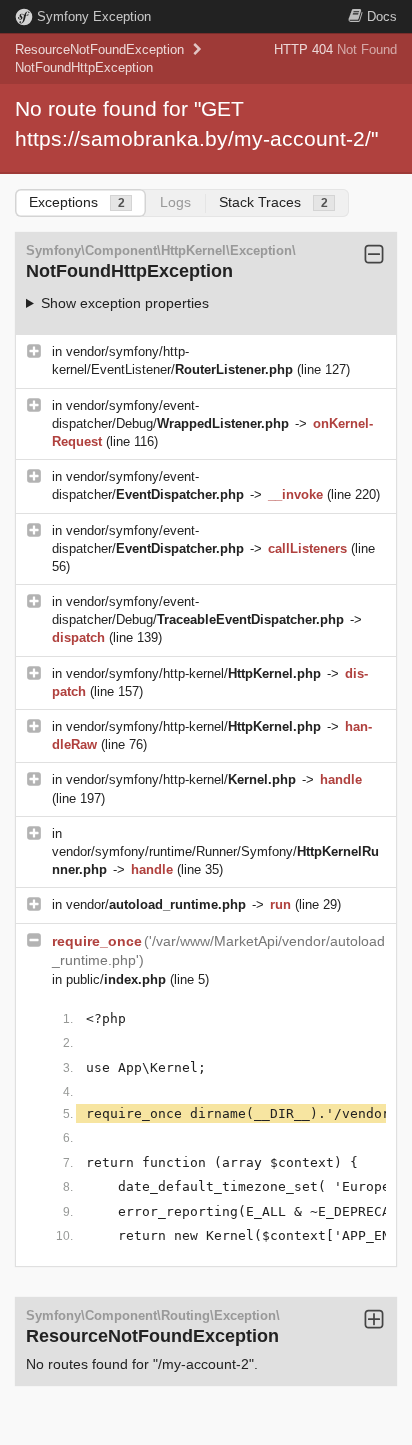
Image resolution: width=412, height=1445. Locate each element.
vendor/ (156, 904)
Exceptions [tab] (77, 202)
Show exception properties (125, 303)
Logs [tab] (175, 202)
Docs (382, 16)
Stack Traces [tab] (273, 202)
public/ (116, 979)
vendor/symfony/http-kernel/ (193, 673)
